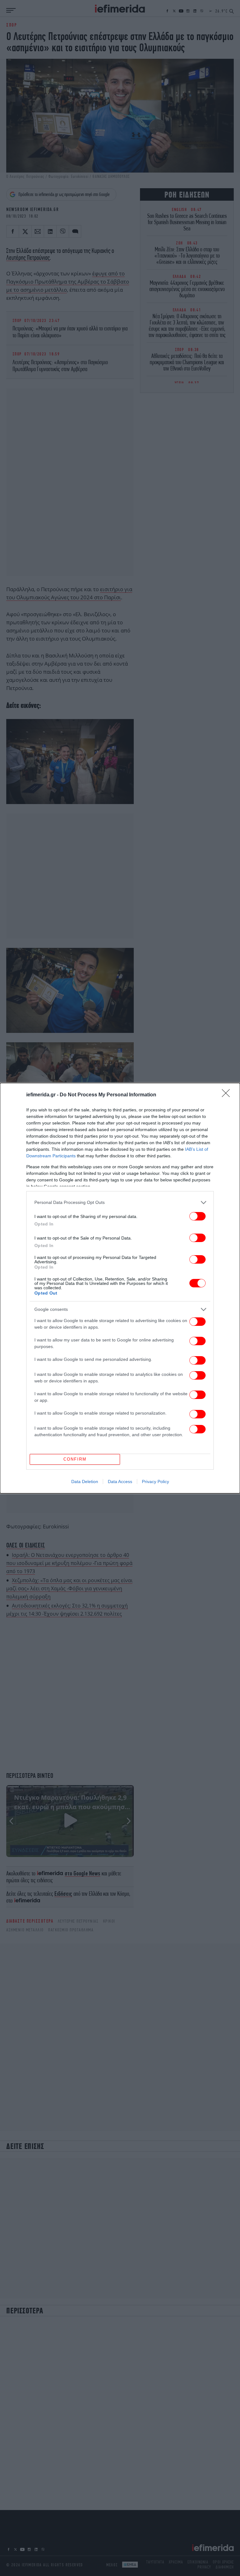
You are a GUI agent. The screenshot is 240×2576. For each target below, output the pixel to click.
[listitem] (120, 1202)
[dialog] (120, 1288)
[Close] (228, 1095)
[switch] (197, 1216)
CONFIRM (75, 1459)
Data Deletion (85, 1482)
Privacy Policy (155, 1482)
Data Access (120, 1482)
